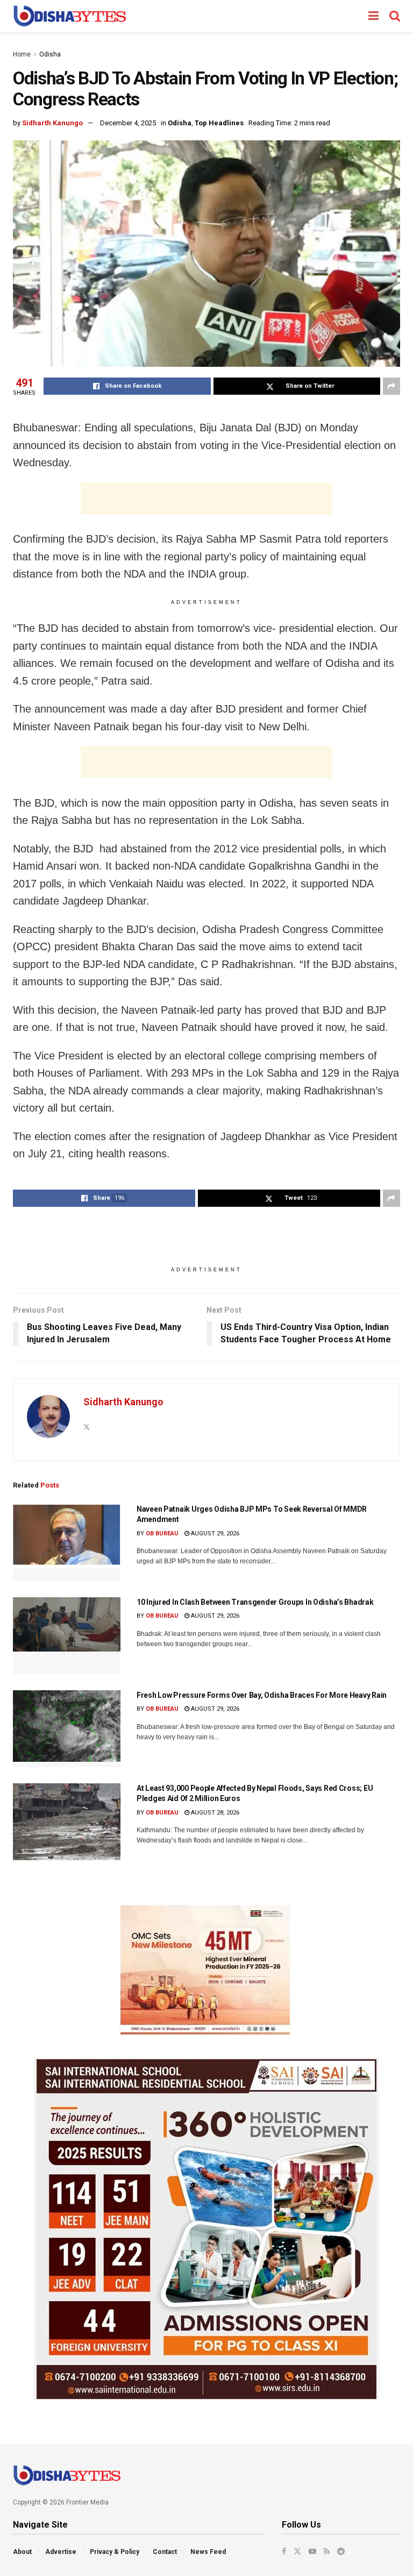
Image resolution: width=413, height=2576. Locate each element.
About (22, 2552)
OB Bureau (162, 1533)
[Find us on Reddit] (341, 2551)
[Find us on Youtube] (312, 2551)
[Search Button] (395, 16)
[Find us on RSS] (327, 2551)
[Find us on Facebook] (284, 2551)
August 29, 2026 (214, 1533)
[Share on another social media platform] (391, 386)
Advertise (61, 2552)
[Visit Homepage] (70, 16)
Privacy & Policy (115, 2552)
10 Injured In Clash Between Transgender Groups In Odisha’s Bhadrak (255, 1602)
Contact (165, 2552)
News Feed (208, 2552)
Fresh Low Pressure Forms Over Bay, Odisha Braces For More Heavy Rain (262, 1695)
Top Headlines (219, 123)
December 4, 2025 (128, 123)
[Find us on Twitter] (297, 2551)
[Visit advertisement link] (206, 1970)
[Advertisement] (206, 499)
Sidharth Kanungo (52, 123)
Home (22, 54)
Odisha (50, 54)
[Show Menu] (373, 16)
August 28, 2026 (214, 1813)
